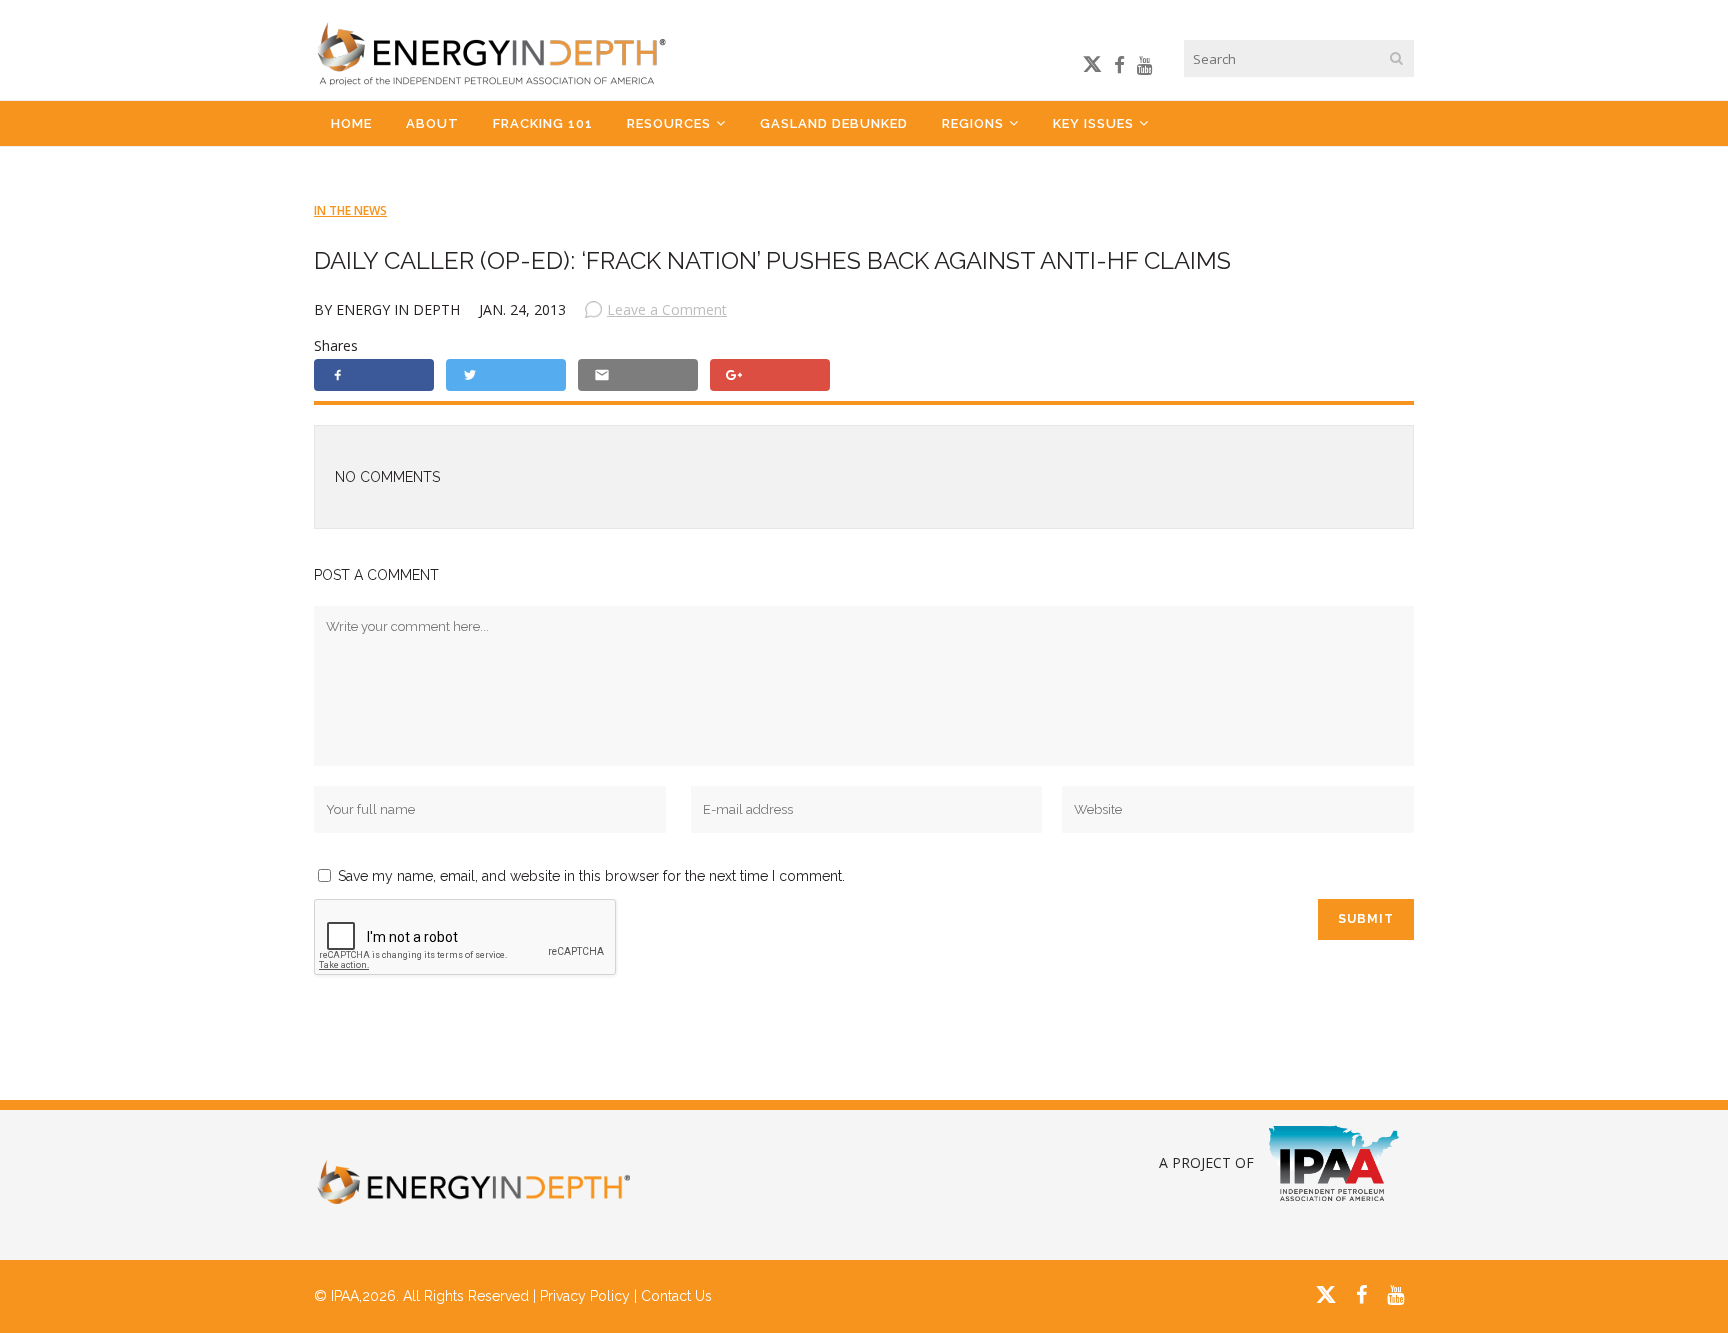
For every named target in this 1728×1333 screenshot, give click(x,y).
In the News (350, 210)
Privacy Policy (585, 1296)
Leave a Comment (667, 309)
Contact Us (676, 1296)
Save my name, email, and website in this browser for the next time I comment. (591, 876)
